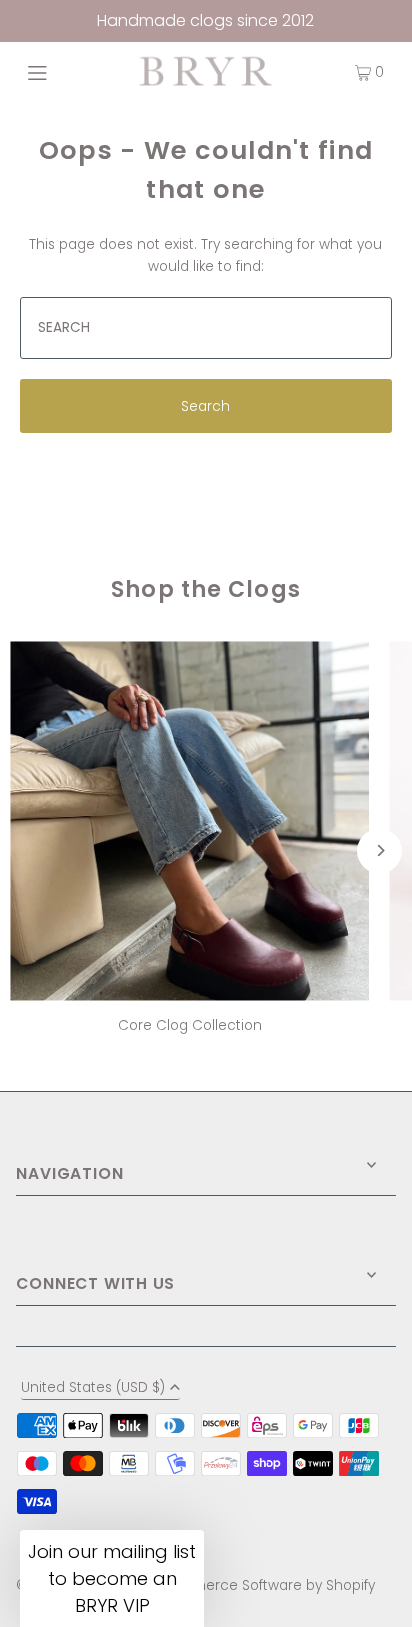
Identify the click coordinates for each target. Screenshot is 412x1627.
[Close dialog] (373, 649)
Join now (111, 919)
